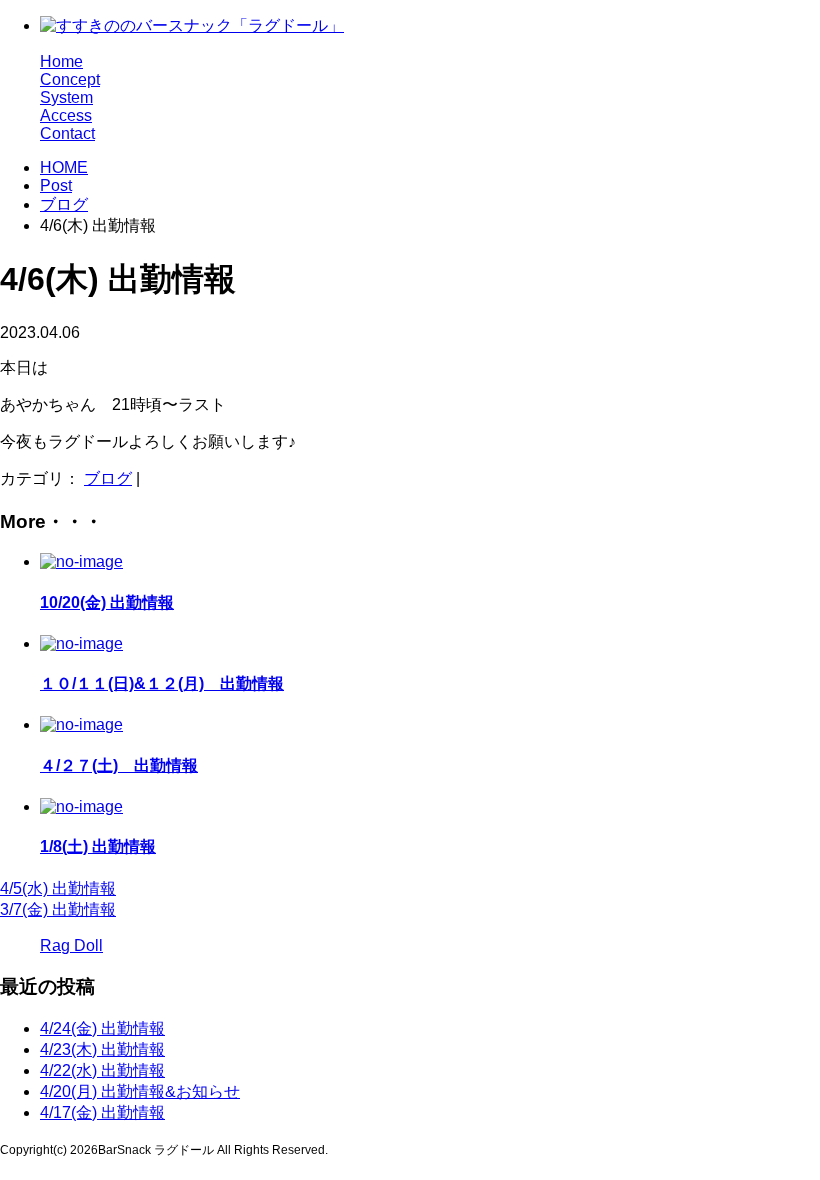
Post (56, 185)
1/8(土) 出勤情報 (98, 846)
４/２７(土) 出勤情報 (119, 765)
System (66, 97)
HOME (64, 167)
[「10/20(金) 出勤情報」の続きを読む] (81, 561)
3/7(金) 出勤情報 (58, 909)
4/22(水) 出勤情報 (102, 1070)
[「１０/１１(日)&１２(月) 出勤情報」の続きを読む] (81, 643)
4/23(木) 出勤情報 (102, 1049)
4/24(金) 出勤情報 (102, 1028)
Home (61, 61)
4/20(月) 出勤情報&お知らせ (140, 1091)
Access (66, 115)
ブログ (64, 204)
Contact (67, 133)
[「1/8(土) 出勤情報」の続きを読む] (81, 806)
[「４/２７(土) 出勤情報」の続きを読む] (81, 724)
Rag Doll (71, 945)
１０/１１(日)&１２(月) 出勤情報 (162, 683)
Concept (70, 79)
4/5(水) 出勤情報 (58, 888)
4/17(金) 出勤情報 (102, 1112)
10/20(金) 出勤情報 (107, 602)
